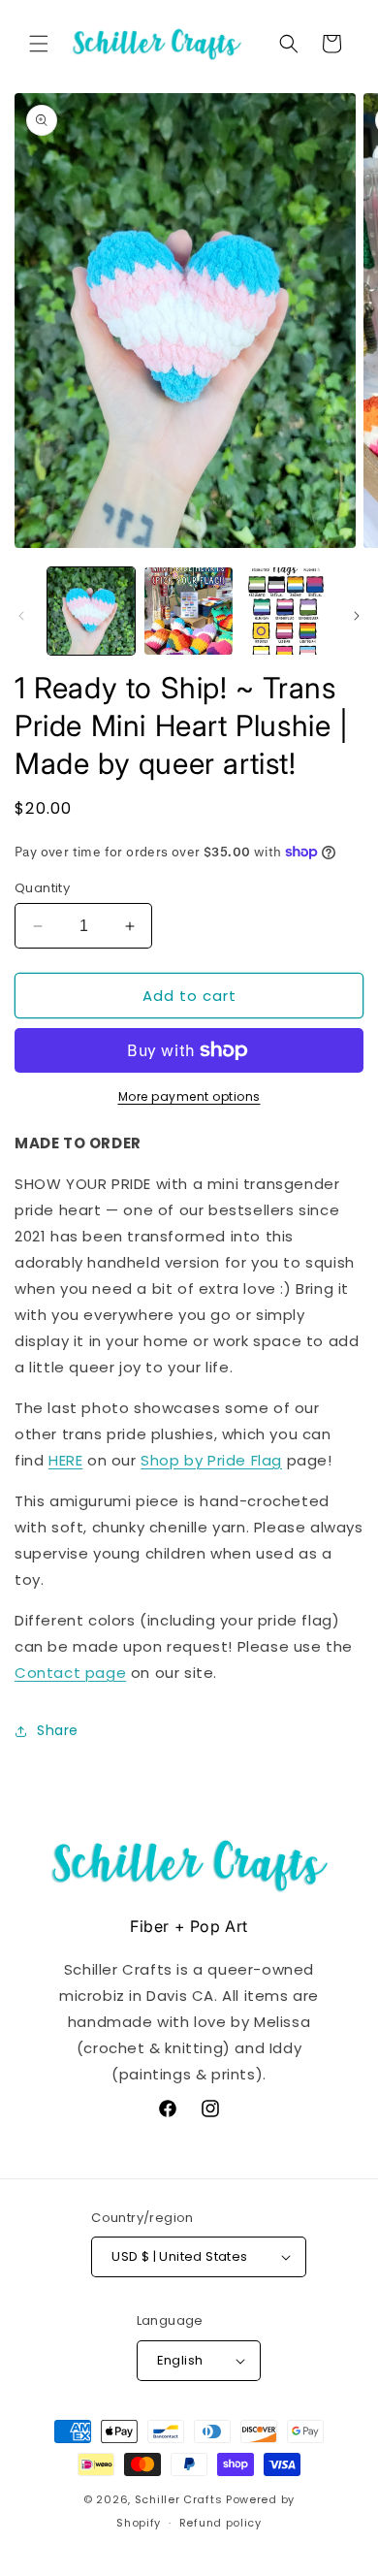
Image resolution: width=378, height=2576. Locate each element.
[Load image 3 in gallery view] (286, 611)
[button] (39, 44)
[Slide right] (357, 616)
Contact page (70, 1673)
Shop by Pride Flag (211, 1460)
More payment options (189, 1096)
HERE (65, 1460)
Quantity (42, 888)
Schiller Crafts (179, 2499)
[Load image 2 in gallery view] (188, 611)
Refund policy (220, 2523)
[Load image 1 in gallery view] (91, 611)
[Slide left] (21, 616)
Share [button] (58, 1730)
